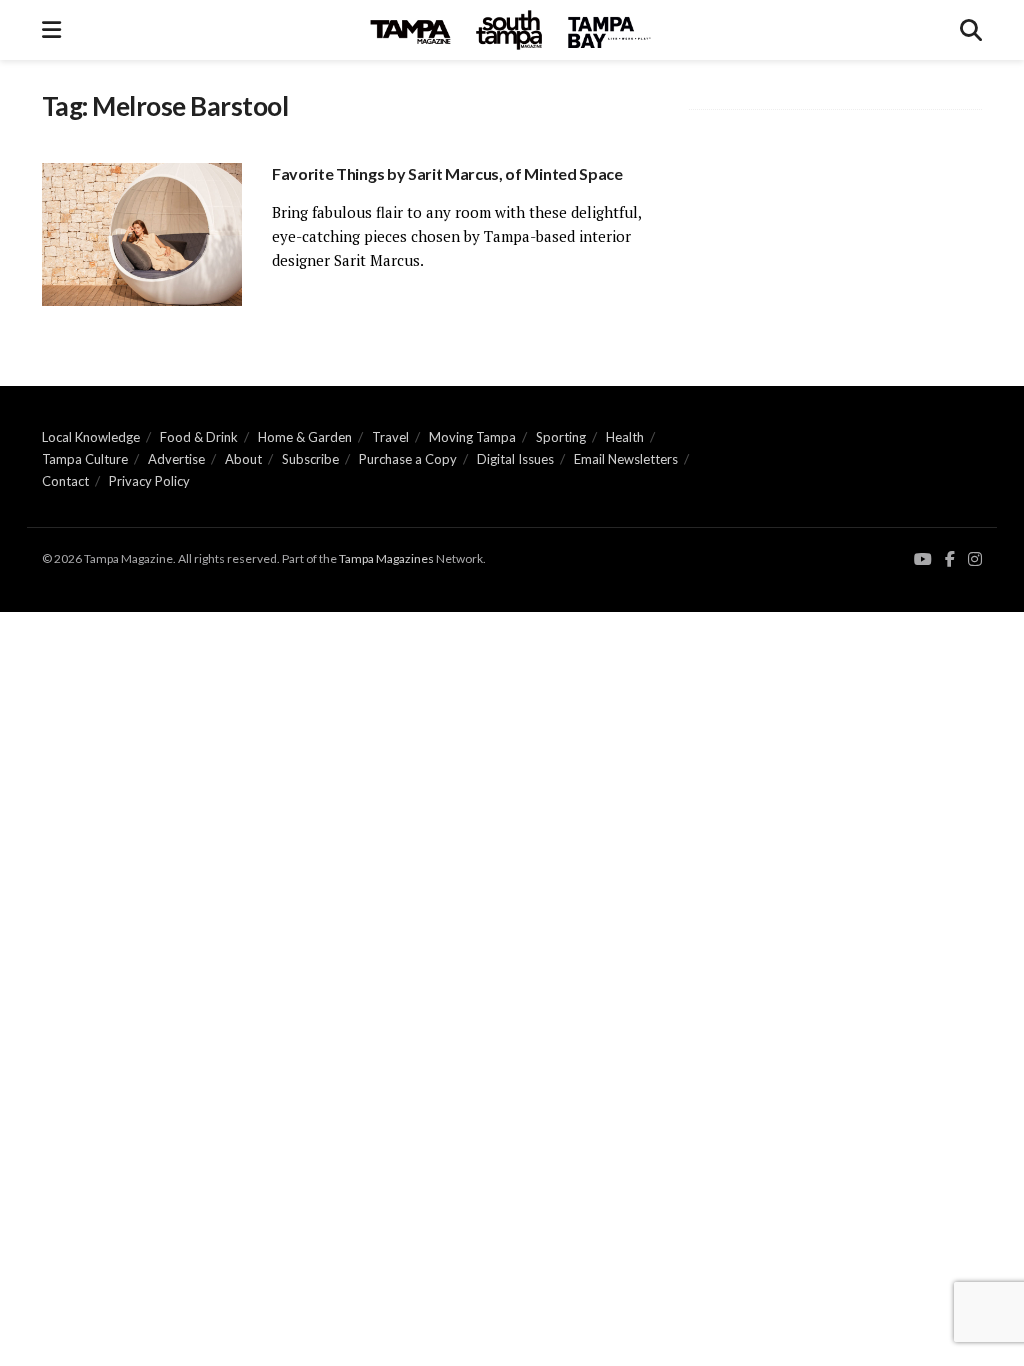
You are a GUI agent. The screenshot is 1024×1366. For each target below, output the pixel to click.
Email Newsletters (626, 459)
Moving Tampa (472, 437)
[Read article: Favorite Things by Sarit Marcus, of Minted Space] (142, 234)
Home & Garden (305, 437)
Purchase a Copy (408, 459)
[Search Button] (971, 30)
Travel (390, 437)
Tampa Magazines (386, 558)
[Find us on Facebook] (950, 559)
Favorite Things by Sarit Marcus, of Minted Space (447, 173)
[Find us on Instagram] (975, 559)
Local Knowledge (91, 437)
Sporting (561, 437)
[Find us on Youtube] (923, 559)
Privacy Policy (149, 481)
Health (625, 437)
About (243, 459)
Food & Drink (199, 437)
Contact (65, 481)
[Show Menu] (51, 30)
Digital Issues (515, 459)
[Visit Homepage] (511, 30)
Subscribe (310, 459)
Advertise (176, 459)
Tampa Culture (85, 459)
